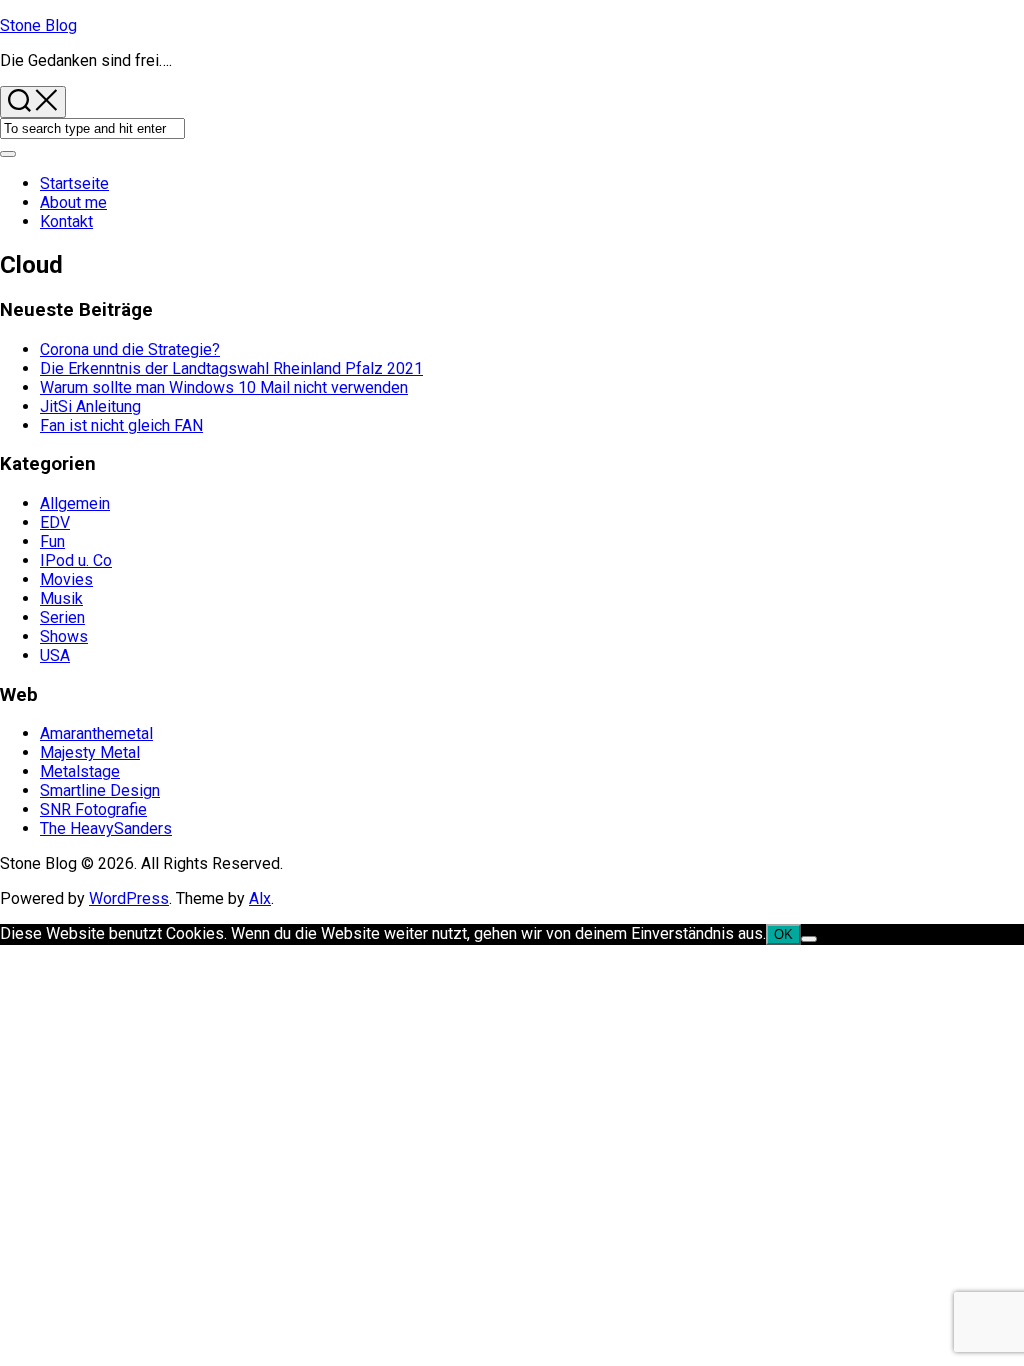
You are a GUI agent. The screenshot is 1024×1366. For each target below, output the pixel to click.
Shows (64, 636)
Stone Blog (38, 25)
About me (73, 202)
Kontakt (66, 221)
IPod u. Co (76, 560)
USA (55, 655)
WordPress (129, 898)
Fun (52, 541)
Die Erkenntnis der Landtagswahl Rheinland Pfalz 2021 (231, 368)
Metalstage (80, 771)
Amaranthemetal (96, 733)
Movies (66, 579)
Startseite (74, 183)
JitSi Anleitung (90, 406)
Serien (62, 617)
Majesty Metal (90, 752)
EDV (55, 522)
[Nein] (809, 939)
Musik (61, 598)
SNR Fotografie (93, 809)
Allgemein (75, 503)
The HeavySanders (106, 828)
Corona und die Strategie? (130, 349)
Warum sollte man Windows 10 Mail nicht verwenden (224, 387)
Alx (260, 898)
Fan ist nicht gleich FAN (121, 425)
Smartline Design (100, 790)
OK (783, 934)
